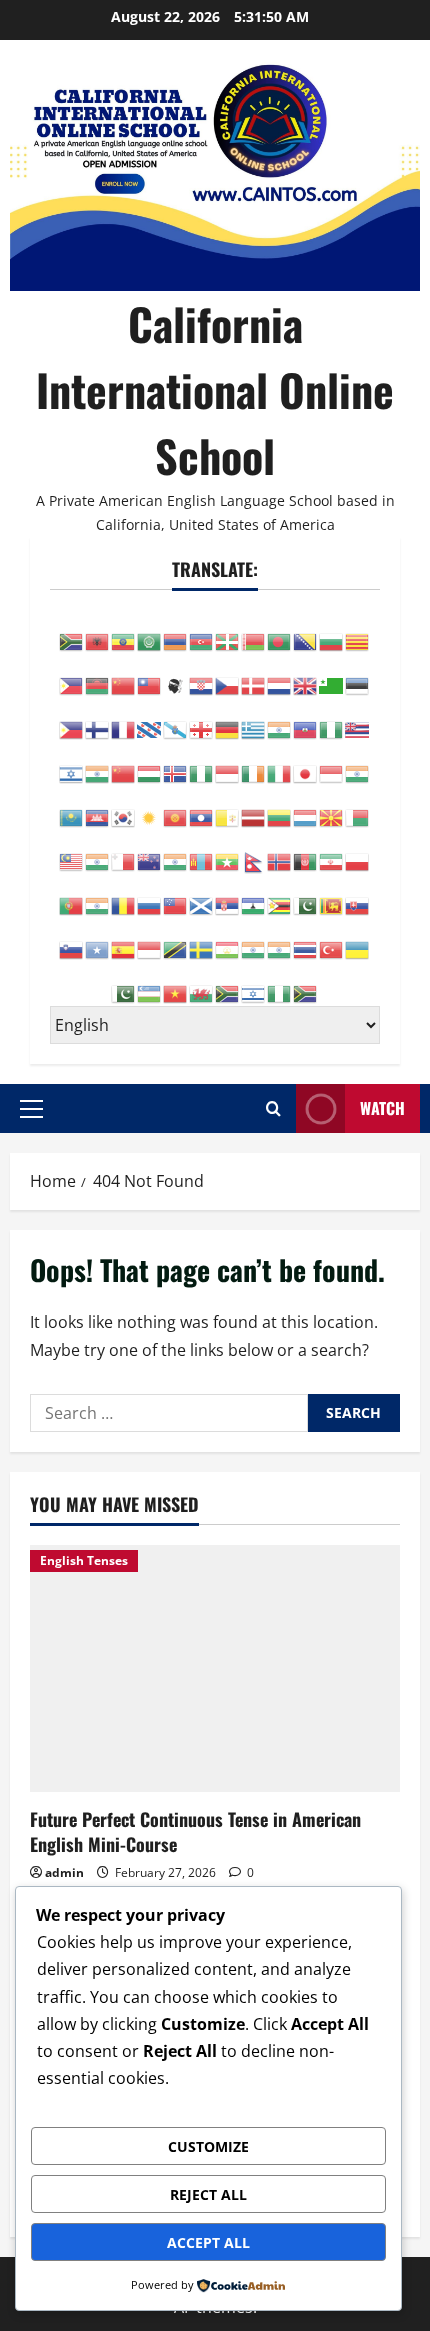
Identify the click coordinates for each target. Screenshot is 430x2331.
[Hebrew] (72, 762)
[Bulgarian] (332, 630)
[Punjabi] (98, 894)
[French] (124, 718)
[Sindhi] (306, 894)
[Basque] (228, 630)
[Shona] (280, 894)
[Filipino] (72, 718)
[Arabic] (150, 630)
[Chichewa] (98, 674)
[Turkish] (332, 938)
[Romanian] (124, 894)
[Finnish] (98, 718)
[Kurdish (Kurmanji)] (150, 806)
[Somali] (98, 938)
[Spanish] (124, 938)
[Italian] (280, 762)
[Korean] (124, 806)
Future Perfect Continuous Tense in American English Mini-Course (195, 1831)
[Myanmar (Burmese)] (228, 850)
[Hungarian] (150, 762)
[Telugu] (280, 938)
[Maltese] (124, 850)
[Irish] (254, 762)
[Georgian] (202, 718)
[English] (306, 674)
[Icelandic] (176, 762)
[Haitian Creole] (306, 718)
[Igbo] (202, 762)
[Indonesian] (228, 762)
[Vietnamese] (176, 982)
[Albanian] (98, 630)
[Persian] (332, 850)
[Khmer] (98, 806)
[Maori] (150, 850)
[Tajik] (228, 938)
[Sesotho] (254, 894)
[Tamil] (254, 938)
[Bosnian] (306, 630)
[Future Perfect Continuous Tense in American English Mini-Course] (215, 1668)
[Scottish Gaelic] (202, 894)
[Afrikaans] (72, 630)
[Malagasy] (358, 806)
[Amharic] (124, 630)
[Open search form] (273, 1108)
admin (64, 1872)
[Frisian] (150, 718)
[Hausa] (332, 718)
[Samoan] (176, 894)
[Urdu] (124, 982)
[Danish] (254, 674)
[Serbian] (228, 894)
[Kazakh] (72, 806)
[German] (228, 718)
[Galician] (176, 718)
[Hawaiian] (358, 718)
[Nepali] (254, 850)
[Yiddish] (254, 982)
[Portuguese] (72, 894)
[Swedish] (202, 938)
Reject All (208, 2194)
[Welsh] (202, 982)
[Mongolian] (202, 850)
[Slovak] (358, 894)
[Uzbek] (150, 982)
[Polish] (358, 850)
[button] (31, 1108)
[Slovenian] (72, 938)
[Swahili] (176, 938)
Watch (382, 1108)
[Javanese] (332, 762)
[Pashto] (306, 850)
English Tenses (84, 1560)
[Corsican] (176, 674)
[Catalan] (358, 630)
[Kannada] (358, 762)
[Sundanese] (150, 938)
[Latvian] (254, 806)
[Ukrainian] (358, 938)
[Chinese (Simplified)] (124, 674)
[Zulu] (306, 982)
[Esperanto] (332, 674)
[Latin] (228, 806)
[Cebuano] (72, 674)
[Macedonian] (332, 806)
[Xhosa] (228, 982)
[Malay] (72, 850)
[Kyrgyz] (176, 806)
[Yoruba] (280, 982)
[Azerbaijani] (202, 630)
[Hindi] (98, 762)
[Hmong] (124, 762)
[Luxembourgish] (306, 806)
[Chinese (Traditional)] (150, 674)
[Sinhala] (332, 894)
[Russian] (150, 894)
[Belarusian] (254, 630)
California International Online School (215, 389)
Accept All (208, 2242)
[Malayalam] (98, 850)
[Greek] (254, 718)
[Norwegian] (280, 850)
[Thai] (306, 938)
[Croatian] (202, 674)
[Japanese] (306, 762)
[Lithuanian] (280, 806)
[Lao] (202, 806)
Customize (208, 2146)
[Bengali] (280, 630)
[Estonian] (358, 674)
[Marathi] (176, 850)
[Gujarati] (280, 718)
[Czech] (228, 674)
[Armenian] (176, 630)
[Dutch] (280, 674)
